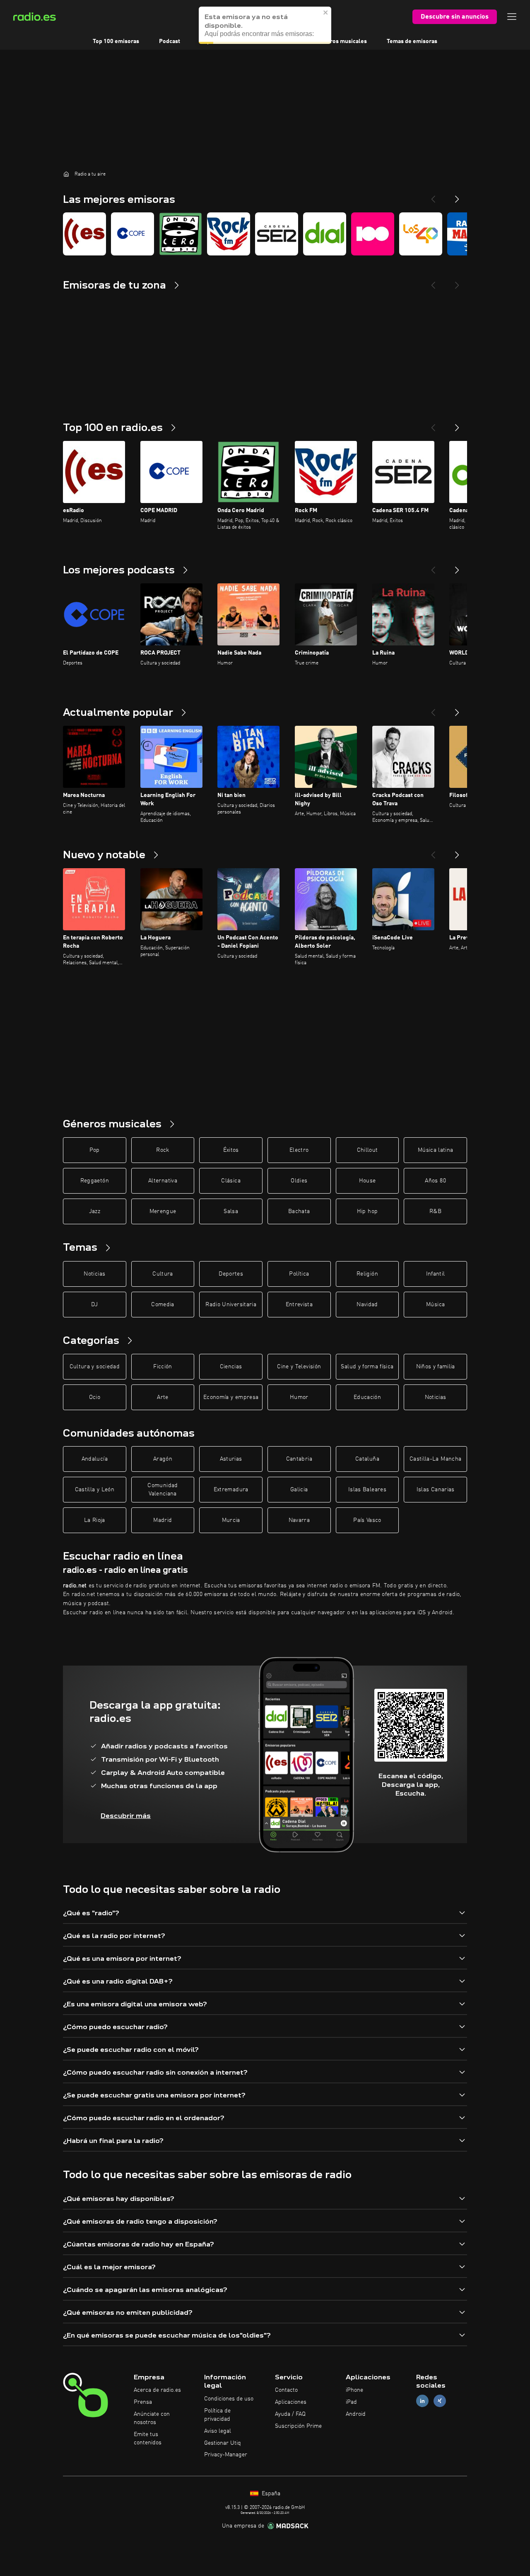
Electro (299, 1150)
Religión (367, 1274)
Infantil (436, 1274)
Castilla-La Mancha (435, 1459)
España (270, 2494)
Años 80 (435, 1181)
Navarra (299, 1520)
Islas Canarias (436, 1490)
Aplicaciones (291, 2402)
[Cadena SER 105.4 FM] (277, 234)
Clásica (231, 1181)
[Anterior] (433, 424)
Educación (367, 1397)
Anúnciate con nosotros (152, 2418)
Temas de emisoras (412, 41)
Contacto (286, 2390)
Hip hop (367, 1211)
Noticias (94, 1274)
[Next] (457, 196)
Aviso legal (218, 2431)
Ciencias (231, 1367)
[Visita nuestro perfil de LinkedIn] (422, 2401)
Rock (163, 1150)
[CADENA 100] (373, 234)
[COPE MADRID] (132, 234)
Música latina (436, 1150)
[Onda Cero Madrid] (181, 234)
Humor (299, 1397)
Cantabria (299, 1459)
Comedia (163, 1305)
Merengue (163, 1211)
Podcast (170, 41)
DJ (94, 1305)
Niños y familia (436, 1367)
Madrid (163, 1520)
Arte (163, 1397)
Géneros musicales (342, 41)
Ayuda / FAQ (290, 2414)
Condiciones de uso (229, 2399)
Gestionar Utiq (223, 2443)
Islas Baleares (367, 1490)
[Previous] (433, 196)
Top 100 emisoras (116, 41)
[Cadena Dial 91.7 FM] (325, 234)
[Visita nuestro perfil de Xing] (440, 2401)
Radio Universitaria (231, 1305)
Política (299, 1274)
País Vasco (367, 1520)
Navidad (367, 1305)
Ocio (95, 1397)
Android (356, 2414)
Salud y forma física (367, 1367)
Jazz (95, 1211)
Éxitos (231, 1150)
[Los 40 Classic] (421, 234)
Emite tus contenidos (148, 2439)
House (367, 1181)
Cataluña (367, 1459)
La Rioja (95, 1520)
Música (435, 1305)
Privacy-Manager (226, 2455)
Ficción (163, 1367)
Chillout (367, 1150)
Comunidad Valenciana (163, 1490)
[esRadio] (84, 234)
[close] (326, 12)
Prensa (143, 2402)
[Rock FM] (229, 234)
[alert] (265, 25)
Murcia (231, 1520)
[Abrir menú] (512, 17)
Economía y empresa (231, 1397)
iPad (351, 2402)
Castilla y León (95, 1490)
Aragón (163, 1459)
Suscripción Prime (298, 2426)
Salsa (231, 1211)
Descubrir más (126, 1816)
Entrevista (299, 1305)
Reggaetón (95, 1181)
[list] (265, 234)
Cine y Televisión (299, 1367)
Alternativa (163, 1181)
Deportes (231, 1274)
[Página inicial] (66, 174)
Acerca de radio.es (157, 2390)
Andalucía (95, 1459)
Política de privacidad (217, 2415)
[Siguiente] (457, 424)
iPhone (354, 2390)
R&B (435, 1211)
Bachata (299, 1211)
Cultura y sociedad (95, 1367)
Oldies (299, 1181)
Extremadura (231, 1490)
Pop (95, 1150)
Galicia (299, 1490)
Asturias (231, 1459)
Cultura (163, 1274)
